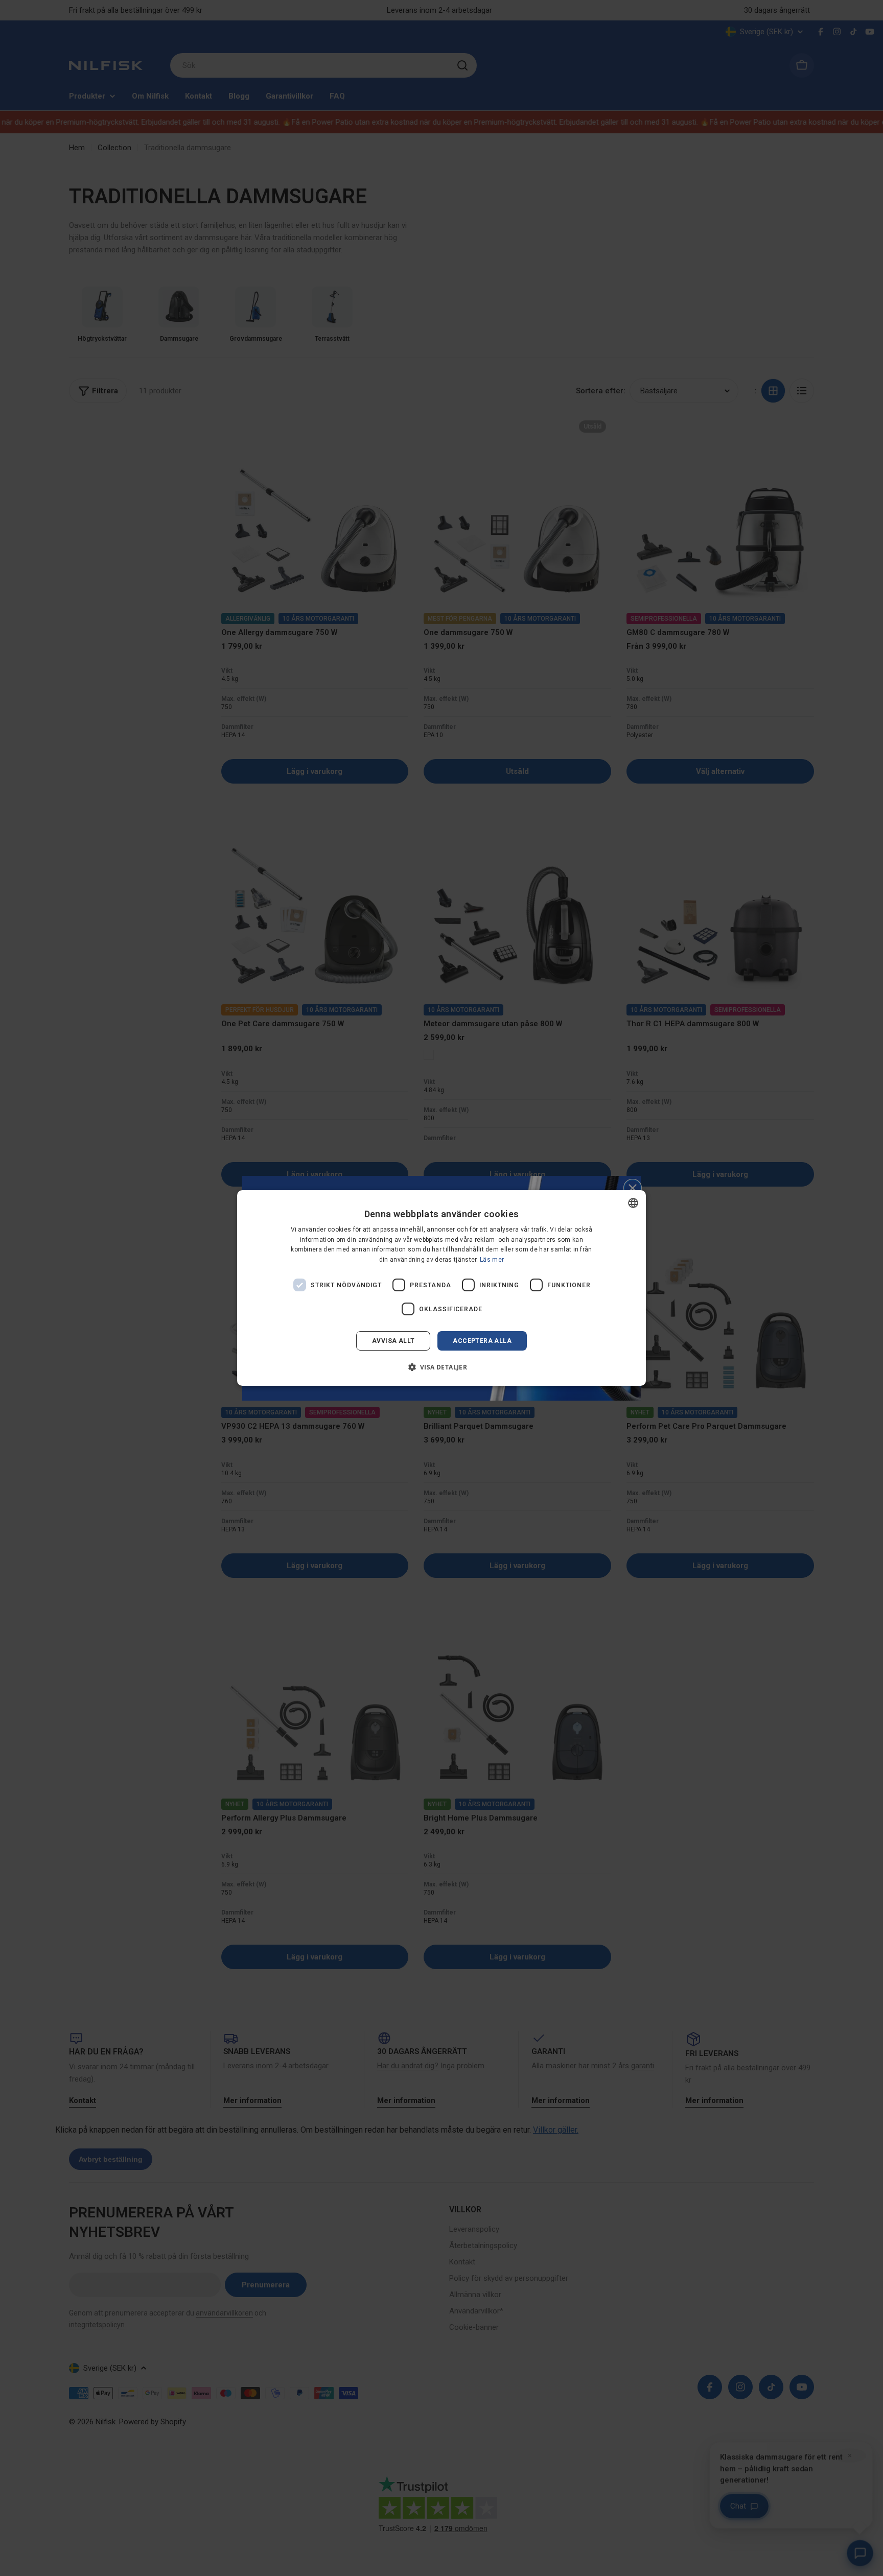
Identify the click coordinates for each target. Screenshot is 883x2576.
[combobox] (633, 1203)
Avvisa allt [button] (393, 1341)
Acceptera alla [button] (482, 1341)
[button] (442, 1367)
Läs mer (492, 1260)
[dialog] (441, 1288)
